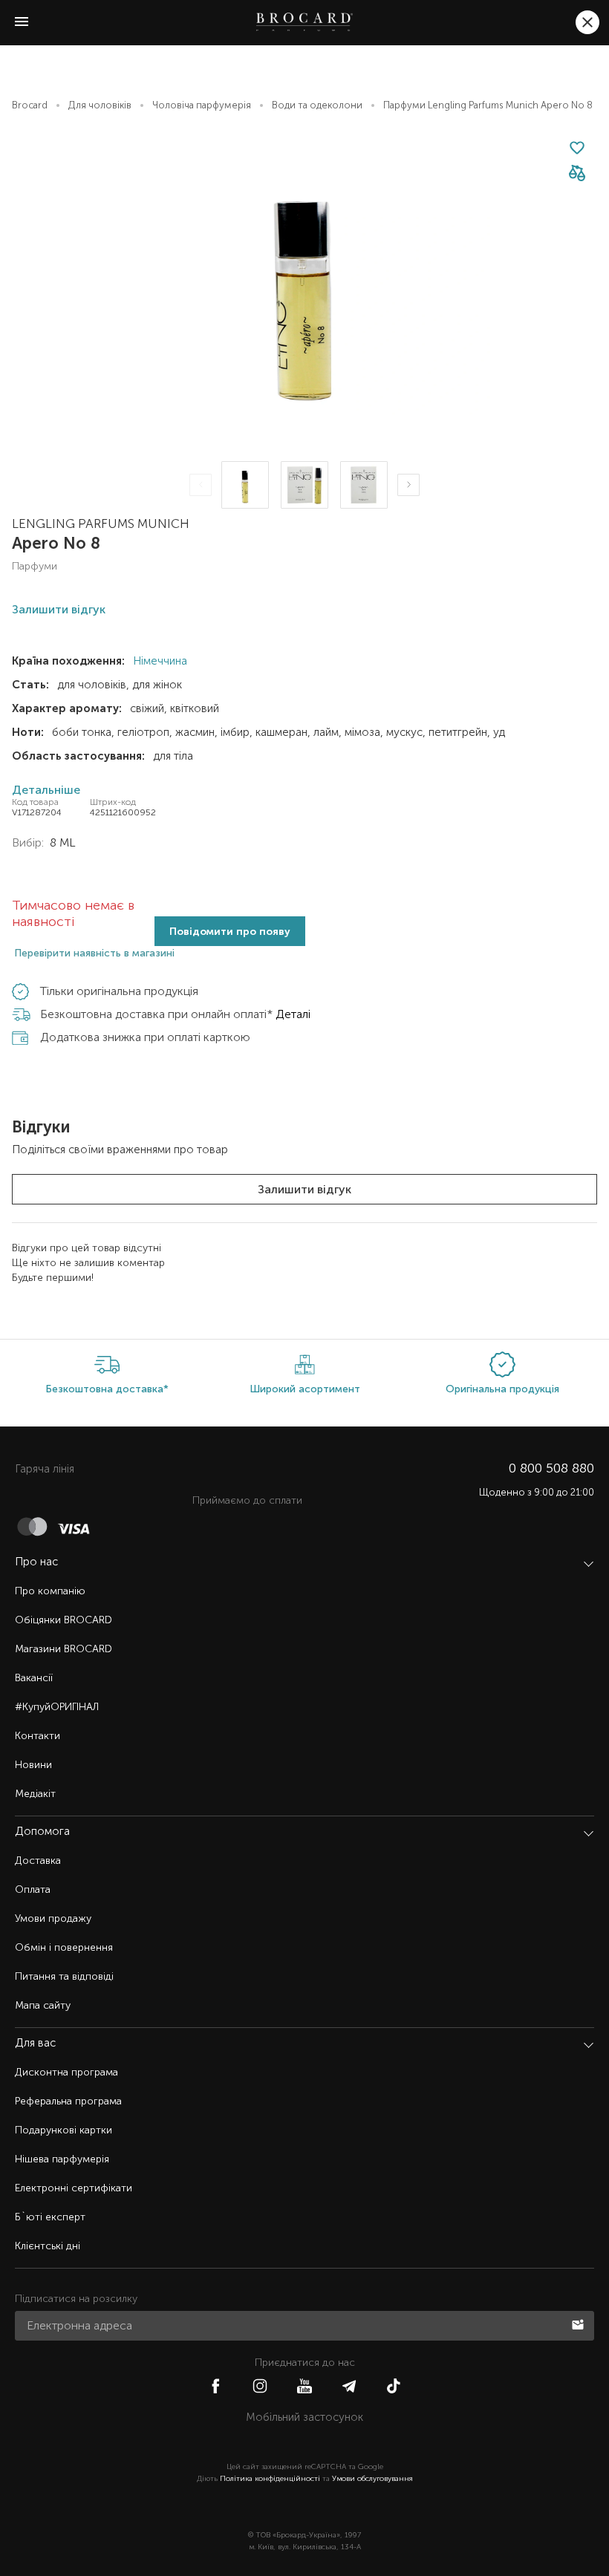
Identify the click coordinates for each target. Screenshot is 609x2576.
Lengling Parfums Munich (101, 524)
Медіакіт (35, 1794)
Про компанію (50, 1591)
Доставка (38, 1861)
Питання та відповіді (64, 1976)
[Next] (408, 485)
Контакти (38, 1736)
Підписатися (579, 2324)
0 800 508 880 (551, 1468)
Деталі (293, 1014)
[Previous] (201, 485)
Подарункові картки (63, 2130)
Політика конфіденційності (270, 2479)
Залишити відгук (304, 1189)
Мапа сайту (43, 2005)
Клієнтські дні (48, 2246)
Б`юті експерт (50, 2217)
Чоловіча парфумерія (202, 105)
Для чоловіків (100, 105)
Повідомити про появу (230, 932)
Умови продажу (53, 1918)
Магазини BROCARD (63, 1649)
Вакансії (34, 1678)
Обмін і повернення (64, 1947)
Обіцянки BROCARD (63, 1620)
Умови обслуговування (372, 2479)
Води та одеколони (317, 105)
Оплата (33, 1889)
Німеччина (159, 661)
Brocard (30, 105)
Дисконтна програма (66, 2072)
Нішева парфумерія (62, 2159)
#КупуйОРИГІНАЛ (57, 1707)
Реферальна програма (68, 2101)
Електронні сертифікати (74, 2188)
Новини (33, 1765)
